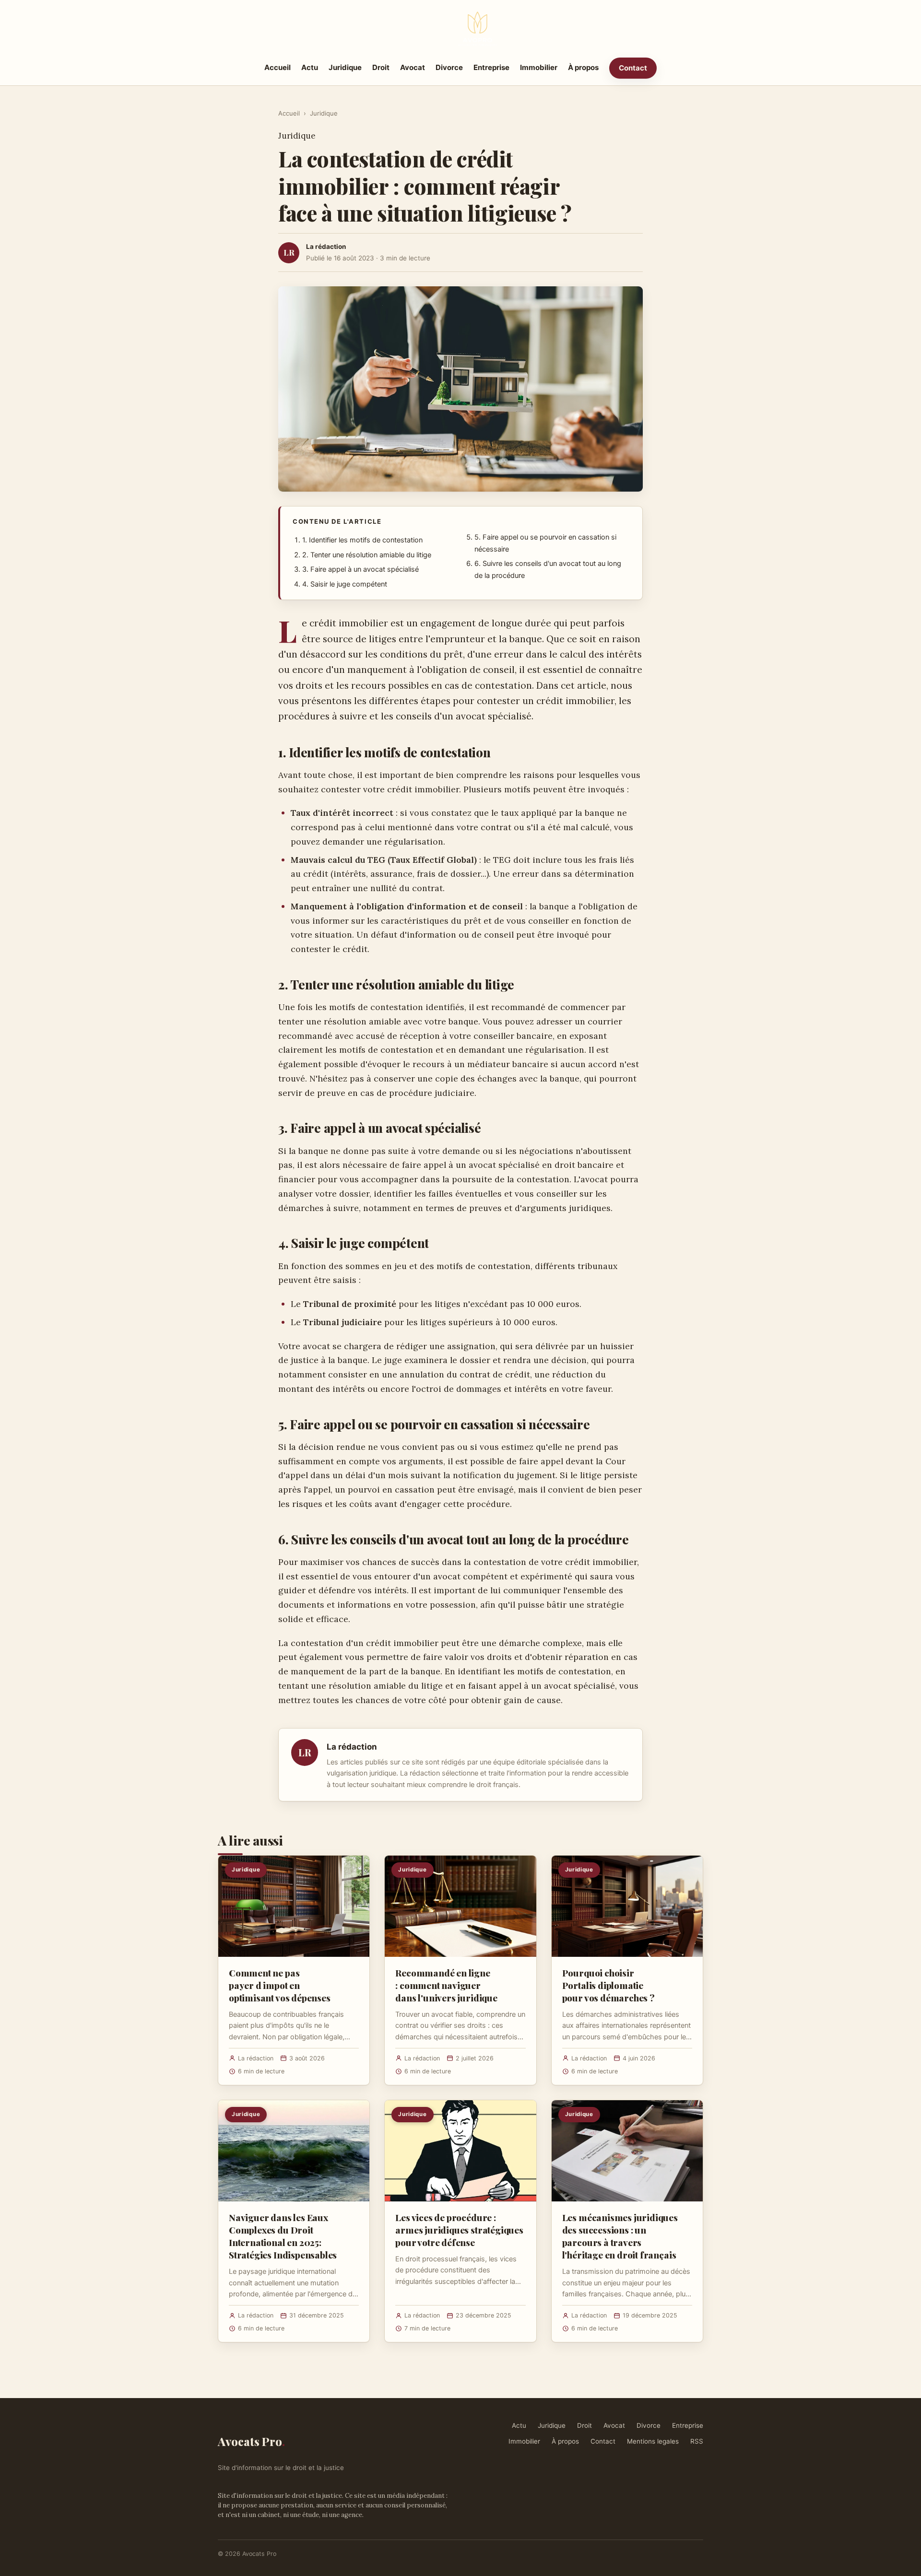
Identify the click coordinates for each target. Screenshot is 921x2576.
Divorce (449, 67)
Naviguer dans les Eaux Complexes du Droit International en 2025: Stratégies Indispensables (283, 2236)
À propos (583, 67)
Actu (310, 67)
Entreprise (491, 67)
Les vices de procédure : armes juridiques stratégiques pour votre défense (459, 2230)
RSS (697, 2441)
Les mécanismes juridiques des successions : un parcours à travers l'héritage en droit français (620, 2236)
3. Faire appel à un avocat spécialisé (360, 569)
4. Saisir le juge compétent (345, 584)
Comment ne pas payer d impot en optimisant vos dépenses (280, 1985)
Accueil (277, 67)
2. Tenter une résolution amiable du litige (367, 555)
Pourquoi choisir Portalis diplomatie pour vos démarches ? (608, 1985)
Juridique (345, 67)
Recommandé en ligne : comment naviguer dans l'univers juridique (446, 1985)
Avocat (413, 67)
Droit (381, 67)
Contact (633, 68)
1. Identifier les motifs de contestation (362, 540)
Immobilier (539, 67)
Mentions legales (653, 2441)
